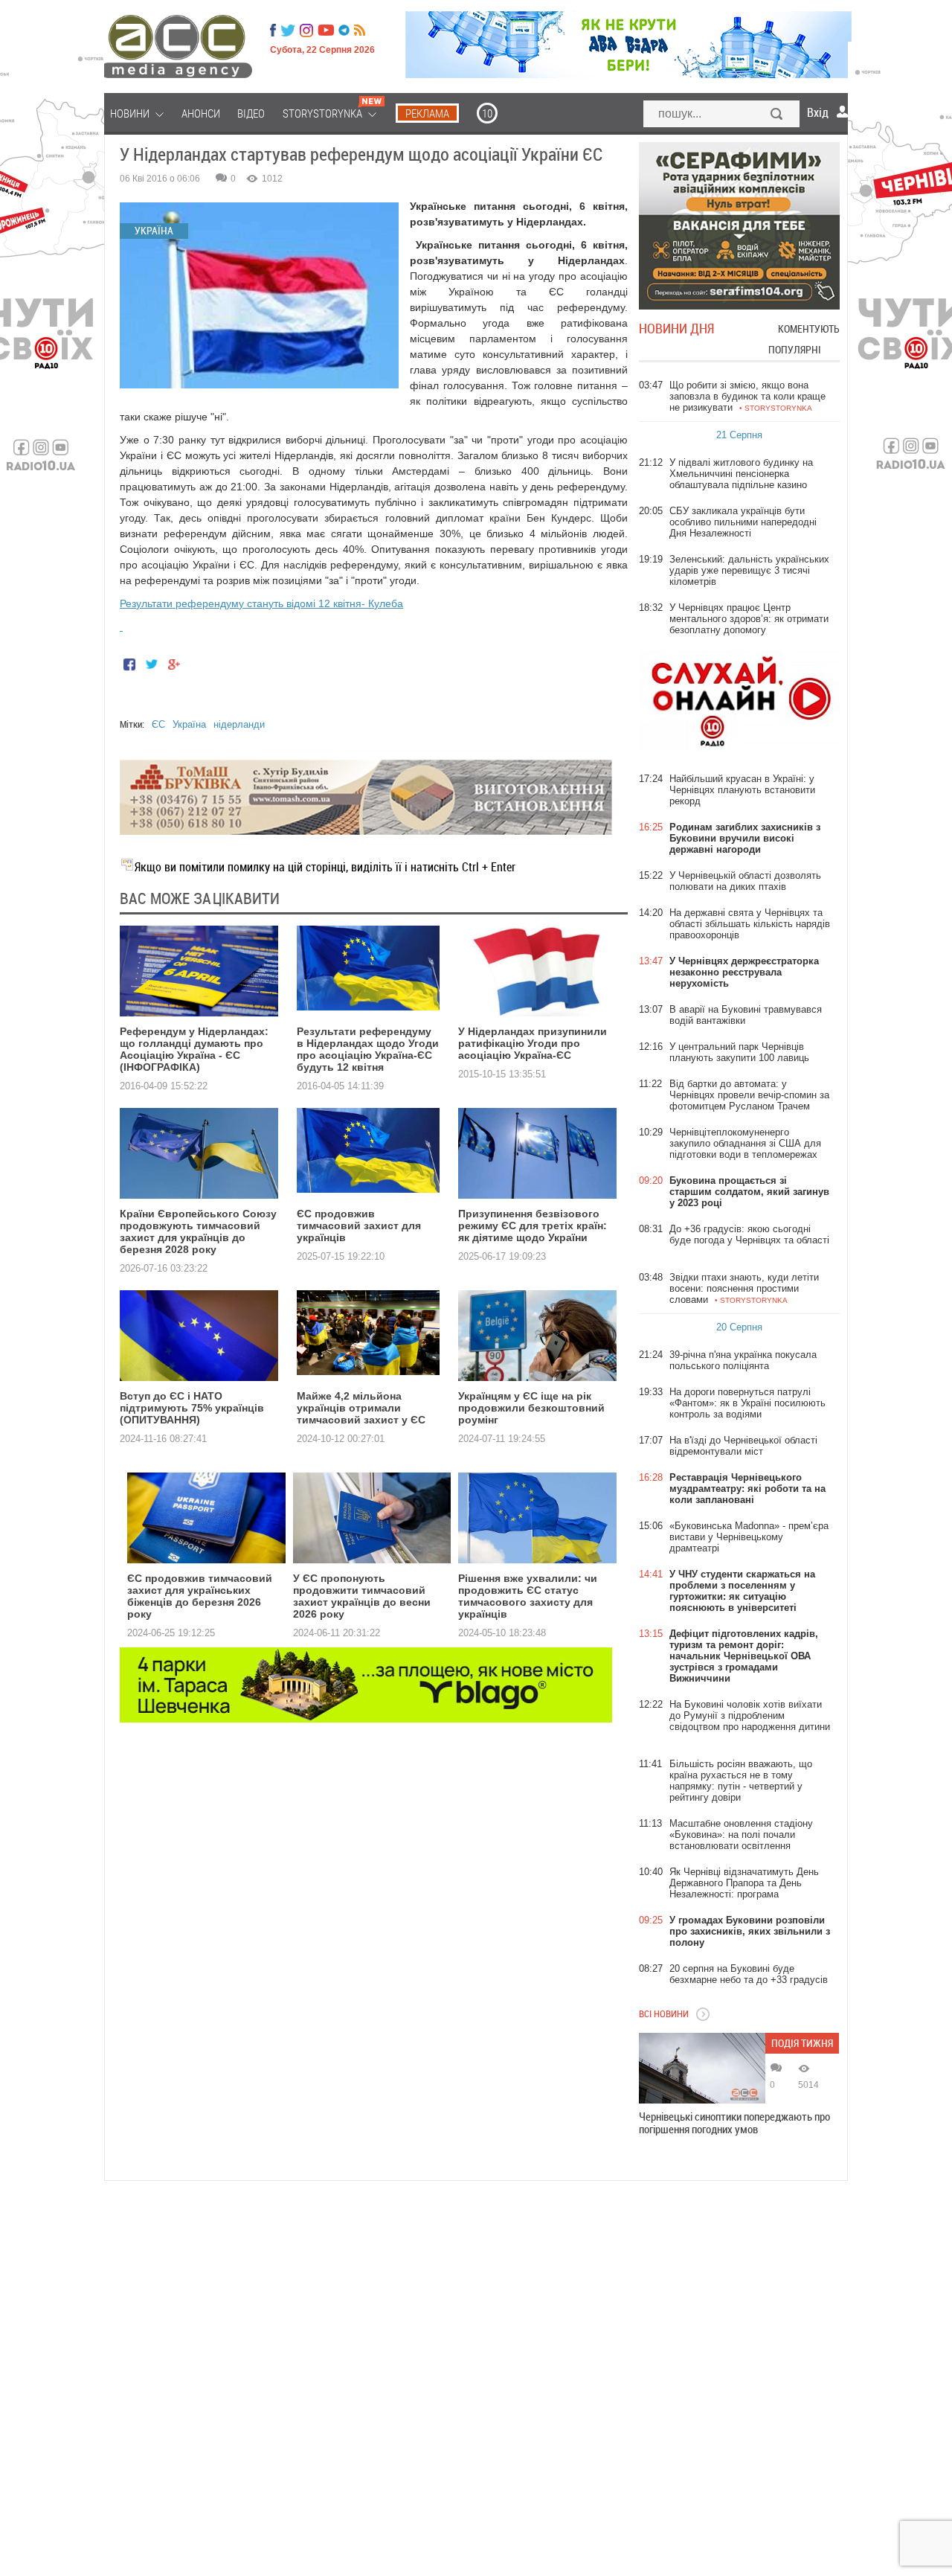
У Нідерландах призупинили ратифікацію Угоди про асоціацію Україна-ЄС (533, 1043)
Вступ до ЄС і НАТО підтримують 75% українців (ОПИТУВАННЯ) (192, 1408)
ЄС (158, 724)
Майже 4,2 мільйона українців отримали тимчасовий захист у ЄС (361, 1408)
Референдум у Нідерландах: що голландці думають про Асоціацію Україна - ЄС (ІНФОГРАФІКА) (194, 1049)
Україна (189, 724)
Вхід (818, 112)
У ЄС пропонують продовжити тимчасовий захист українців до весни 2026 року (362, 1596)
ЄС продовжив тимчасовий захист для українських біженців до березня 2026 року (200, 1596)
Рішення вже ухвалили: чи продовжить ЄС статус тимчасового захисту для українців (528, 1596)
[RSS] (360, 31)
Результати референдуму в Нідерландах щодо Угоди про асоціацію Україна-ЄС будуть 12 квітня (368, 1049)
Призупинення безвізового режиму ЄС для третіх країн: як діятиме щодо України (533, 1225)
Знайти (777, 115)
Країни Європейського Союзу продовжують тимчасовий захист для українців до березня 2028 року (198, 1231)
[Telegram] (344, 31)
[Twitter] (288, 31)
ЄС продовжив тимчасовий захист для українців (359, 1225)
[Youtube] (326, 31)
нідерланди (239, 724)
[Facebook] (273, 31)
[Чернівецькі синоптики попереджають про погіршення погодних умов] (702, 2068)
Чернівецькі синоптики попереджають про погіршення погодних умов (734, 2123)
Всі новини (664, 2013)
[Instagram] (308, 31)
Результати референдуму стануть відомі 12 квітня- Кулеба (261, 603)
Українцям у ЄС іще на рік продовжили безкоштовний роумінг (531, 1408)
